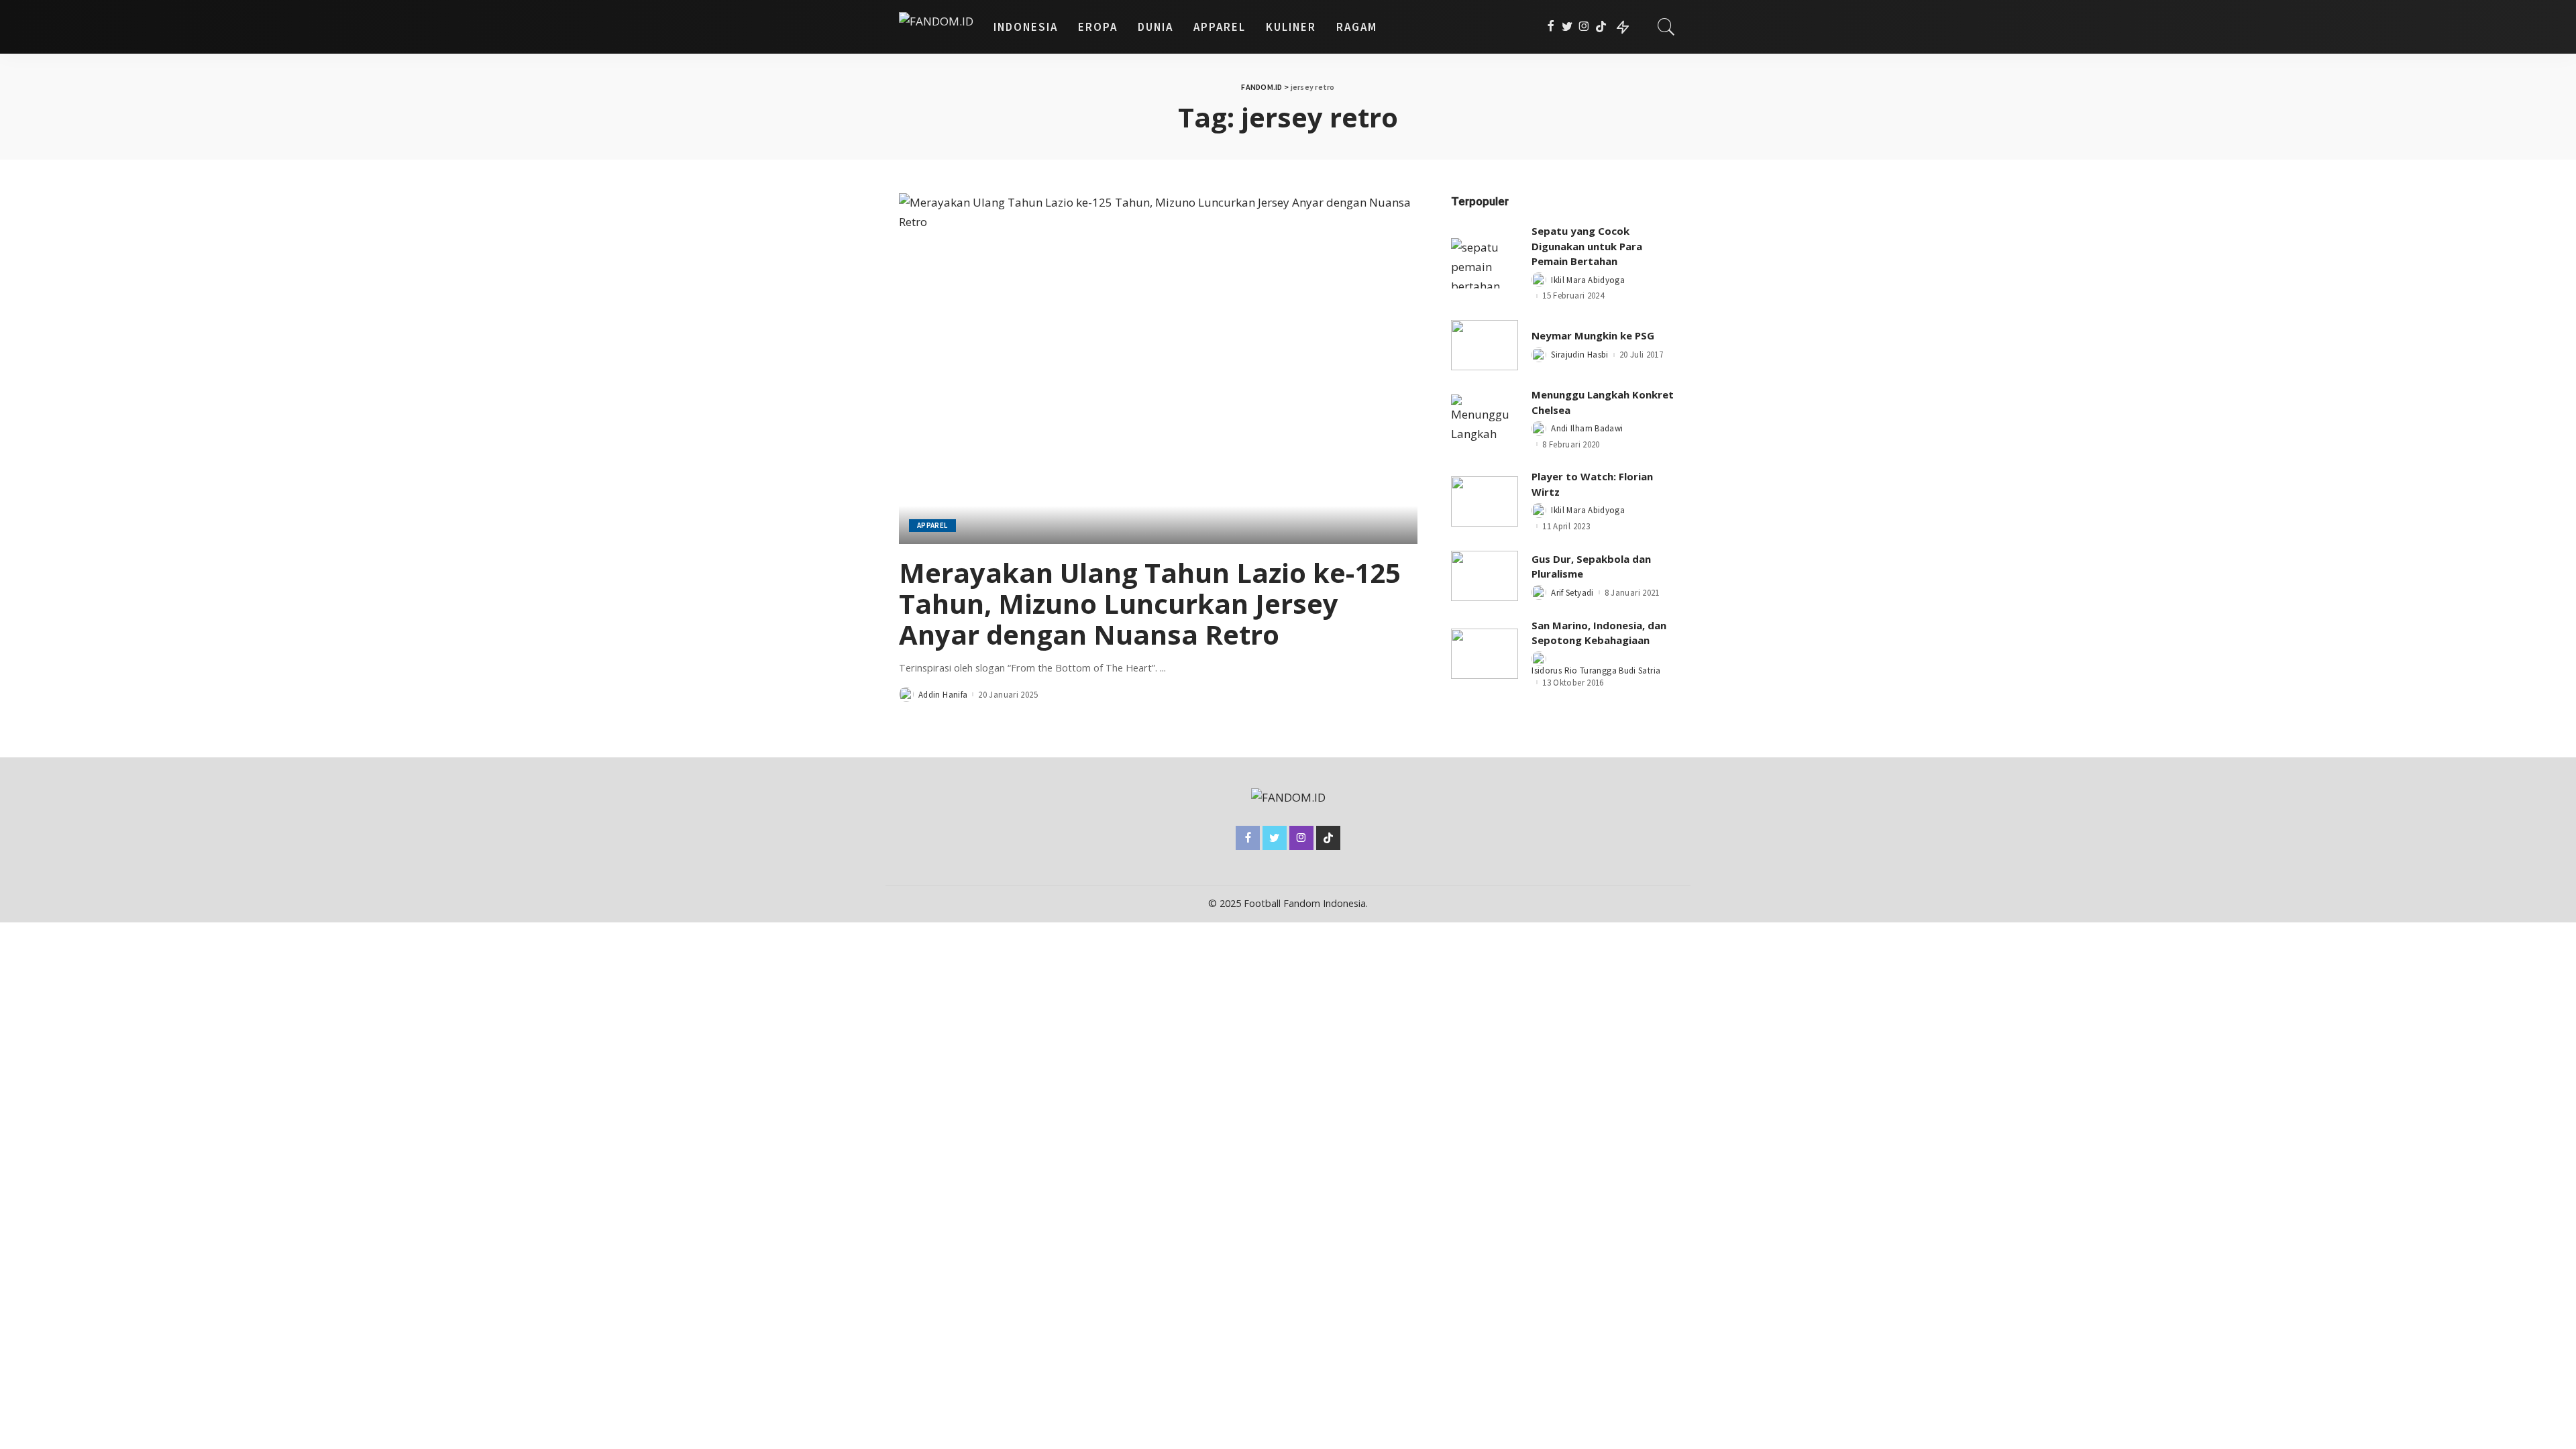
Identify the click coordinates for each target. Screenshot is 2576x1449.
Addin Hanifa (943, 695)
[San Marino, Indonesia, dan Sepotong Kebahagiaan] (1485, 654)
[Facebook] (1551, 27)
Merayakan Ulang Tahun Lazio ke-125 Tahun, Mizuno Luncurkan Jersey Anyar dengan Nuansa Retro (1150, 603)
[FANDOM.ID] (936, 27)
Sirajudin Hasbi (1579, 355)
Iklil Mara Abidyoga (1588, 280)
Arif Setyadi (1572, 593)
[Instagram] (1584, 27)
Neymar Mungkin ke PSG (1593, 335)
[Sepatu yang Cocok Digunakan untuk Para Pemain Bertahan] (1485, 263)
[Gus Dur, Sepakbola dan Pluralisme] (1485, 576)
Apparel (932, 525)
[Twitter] (1567, 27)
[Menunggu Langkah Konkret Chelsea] (1485, 420)
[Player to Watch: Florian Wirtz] (1485, 501)
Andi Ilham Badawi (1587, 428)
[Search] (1666, 27)
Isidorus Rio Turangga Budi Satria (1596, 670)
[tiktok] (1601, 27)
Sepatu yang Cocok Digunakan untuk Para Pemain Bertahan (1587, 246)
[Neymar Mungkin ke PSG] (1485, 345)
